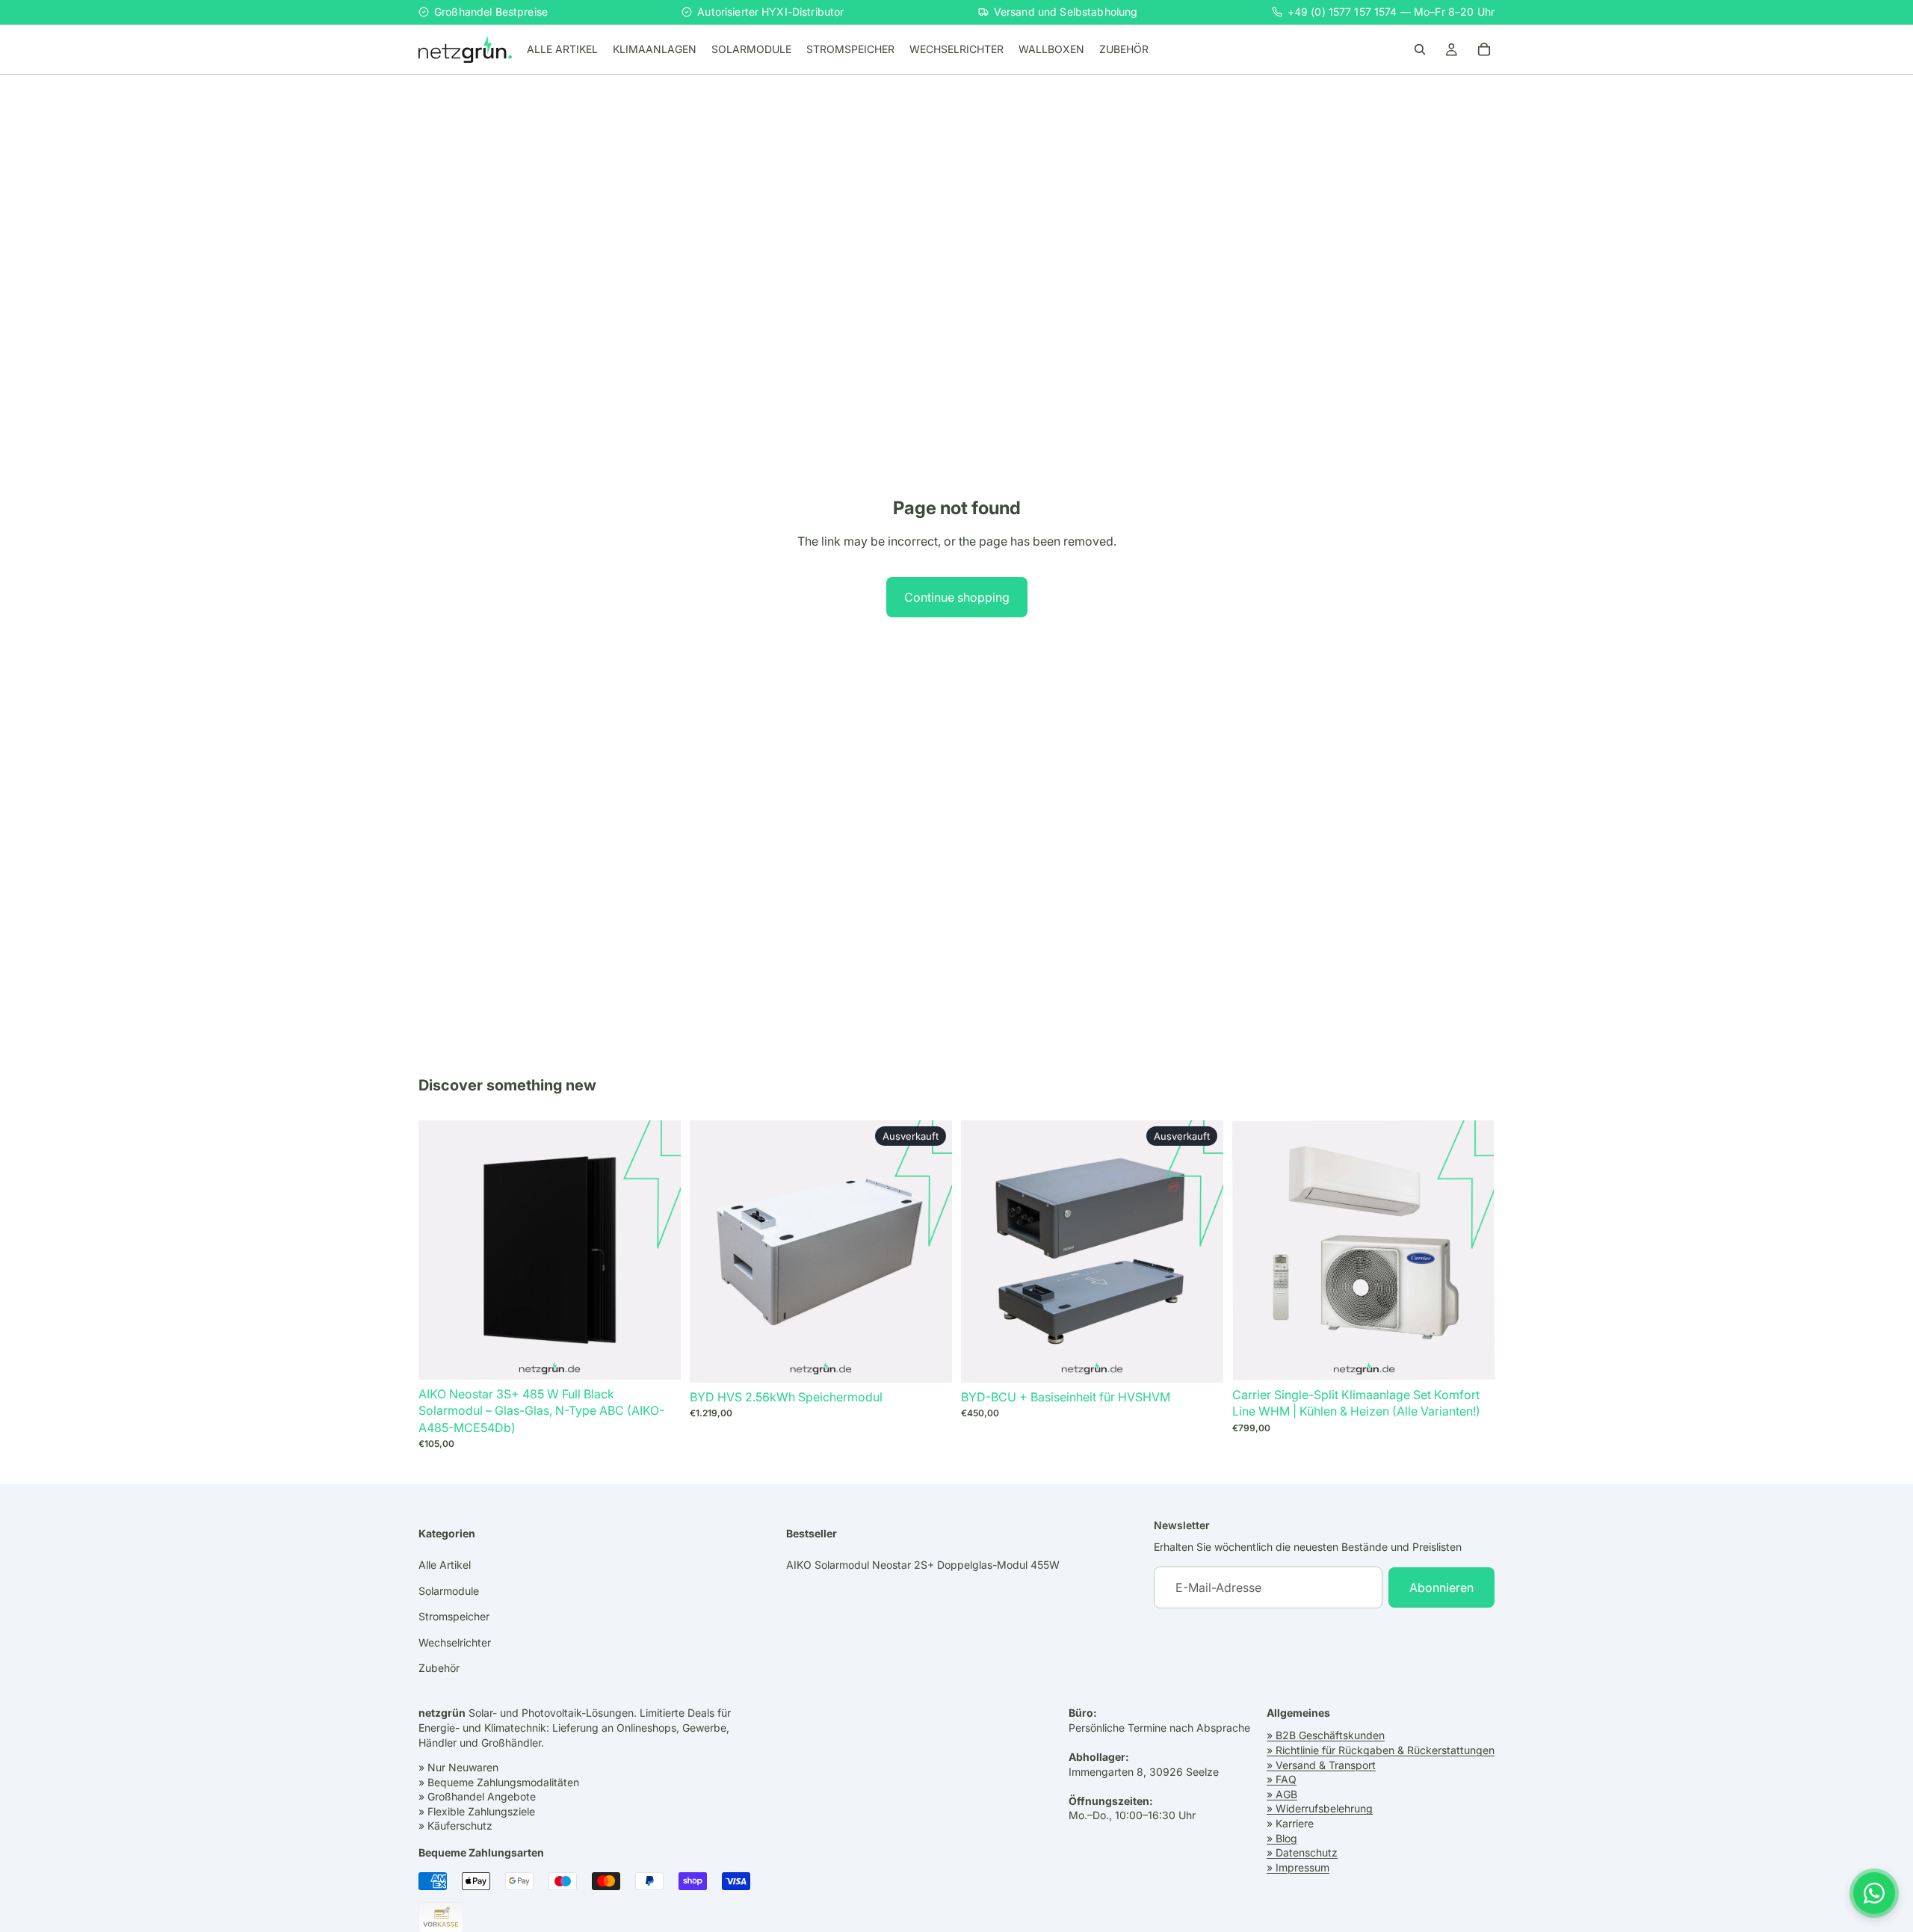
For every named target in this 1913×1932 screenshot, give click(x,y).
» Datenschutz (1302, 1852)
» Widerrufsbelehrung (1320, 1809)
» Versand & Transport (1321, 1765)
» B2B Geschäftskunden (1326, 1736)
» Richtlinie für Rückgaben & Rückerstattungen (1381, 1750)
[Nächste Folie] (1472, 1250)
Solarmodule (449, 1591)
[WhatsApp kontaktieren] (1874, 1893)
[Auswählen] (658, 1357)
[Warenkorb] (1484, 49)
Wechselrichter (455, 1642)
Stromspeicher (454, 1616)
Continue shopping (957, 597)
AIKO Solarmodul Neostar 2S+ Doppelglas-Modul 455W (923, 1565)
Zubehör (439, 1668)
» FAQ (1282, 1779)
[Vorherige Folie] (1255, 1250)
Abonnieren (1441, 1587)
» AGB (1282, 1794)
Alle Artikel (445, 1565)
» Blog (1282, 1838)
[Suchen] (1420, 49)
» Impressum (1298, 1867)
